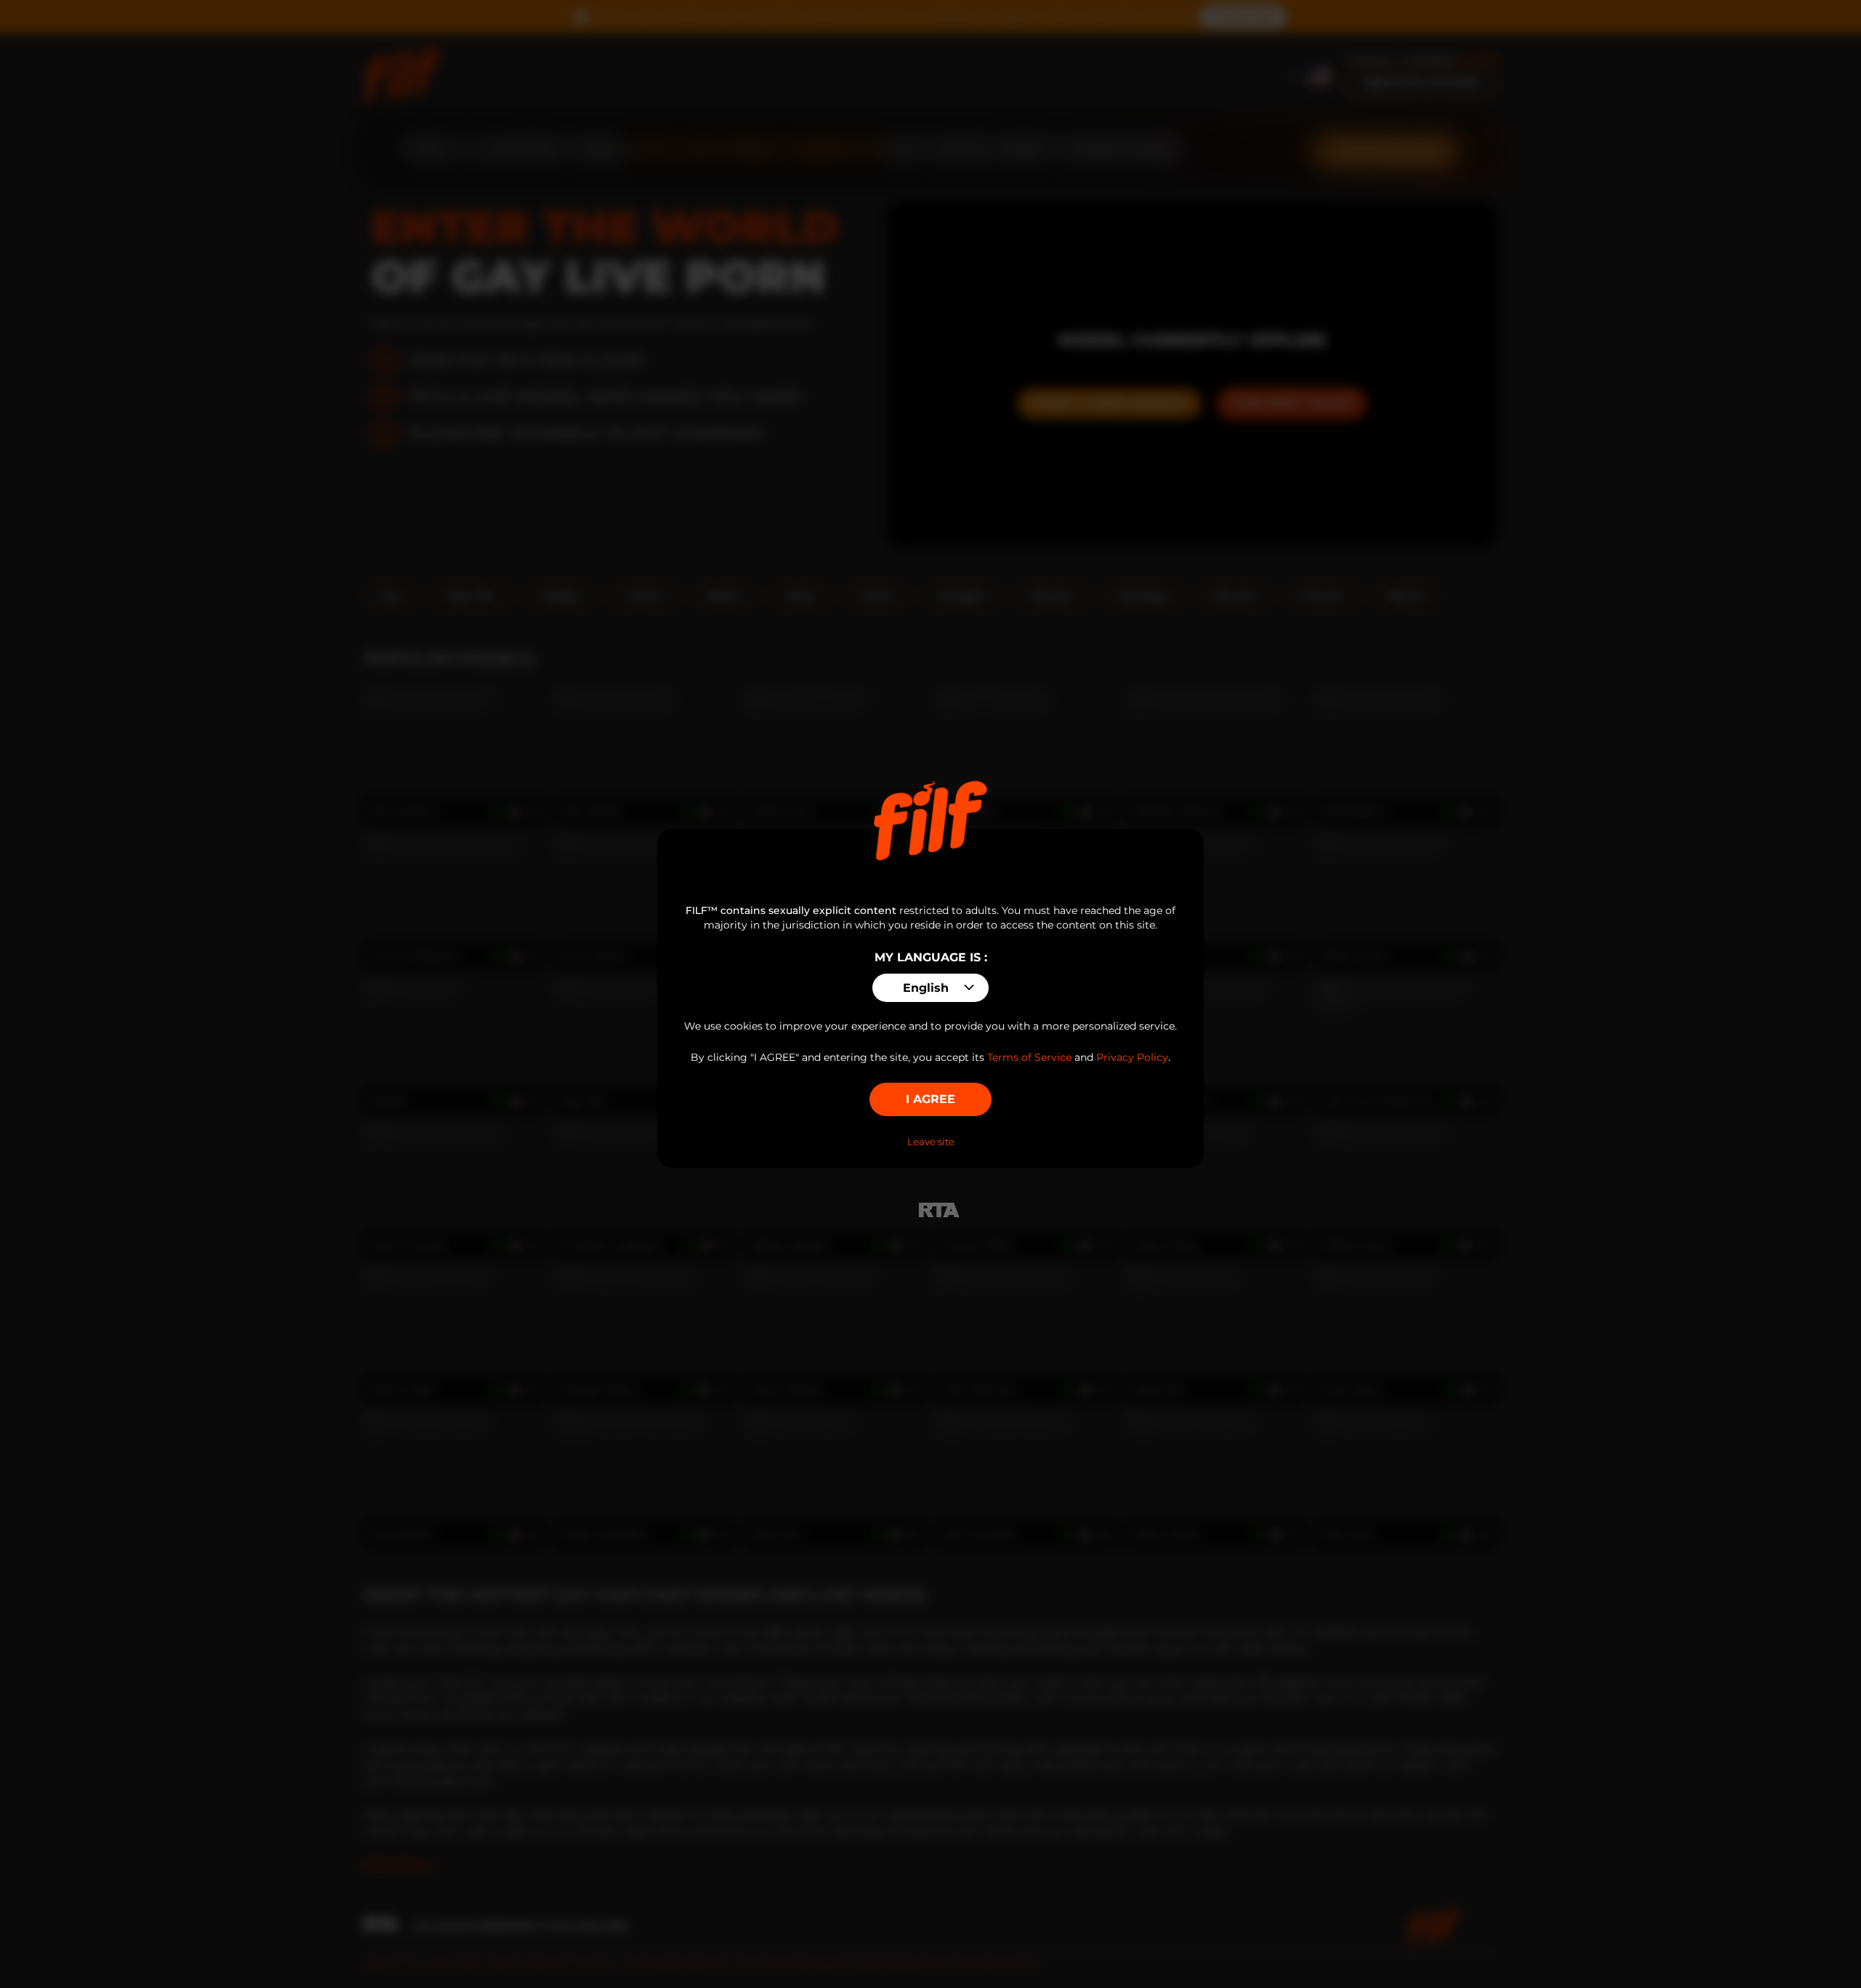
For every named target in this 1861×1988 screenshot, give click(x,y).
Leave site (931, 1142)
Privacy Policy (1132, 1057)
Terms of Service (1029, 1057)
